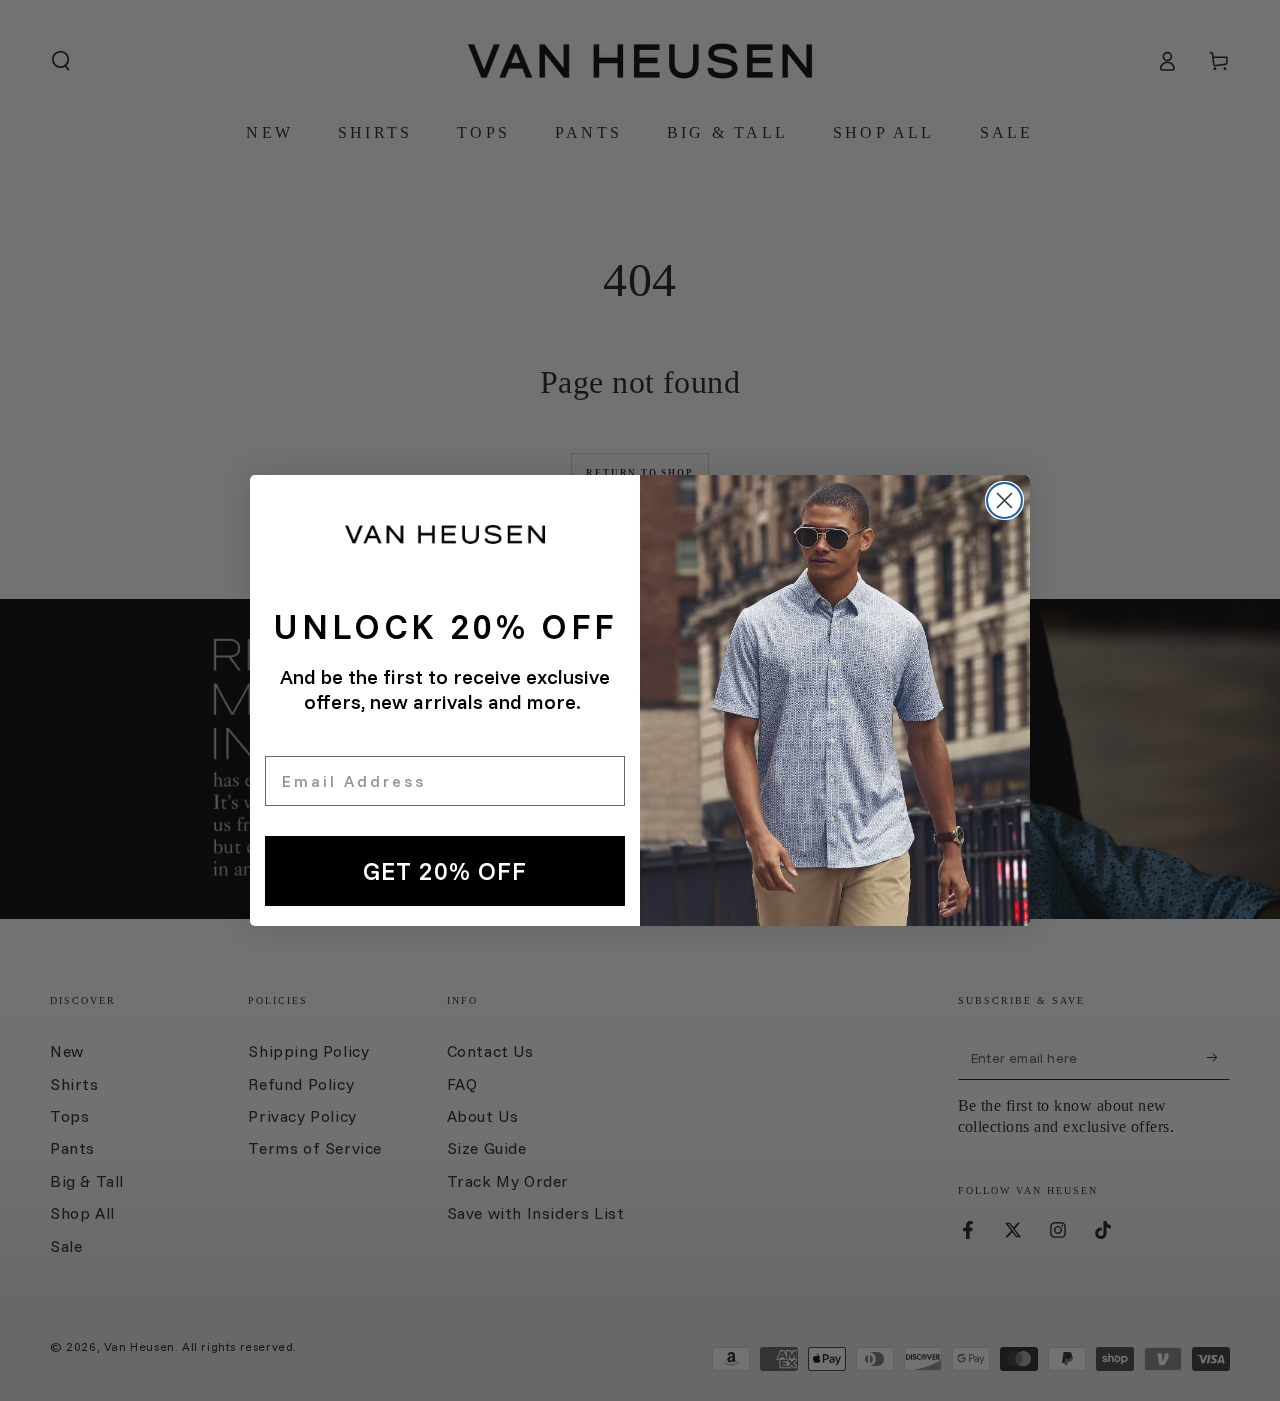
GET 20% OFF (445, 870)
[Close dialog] (1004, 500)
